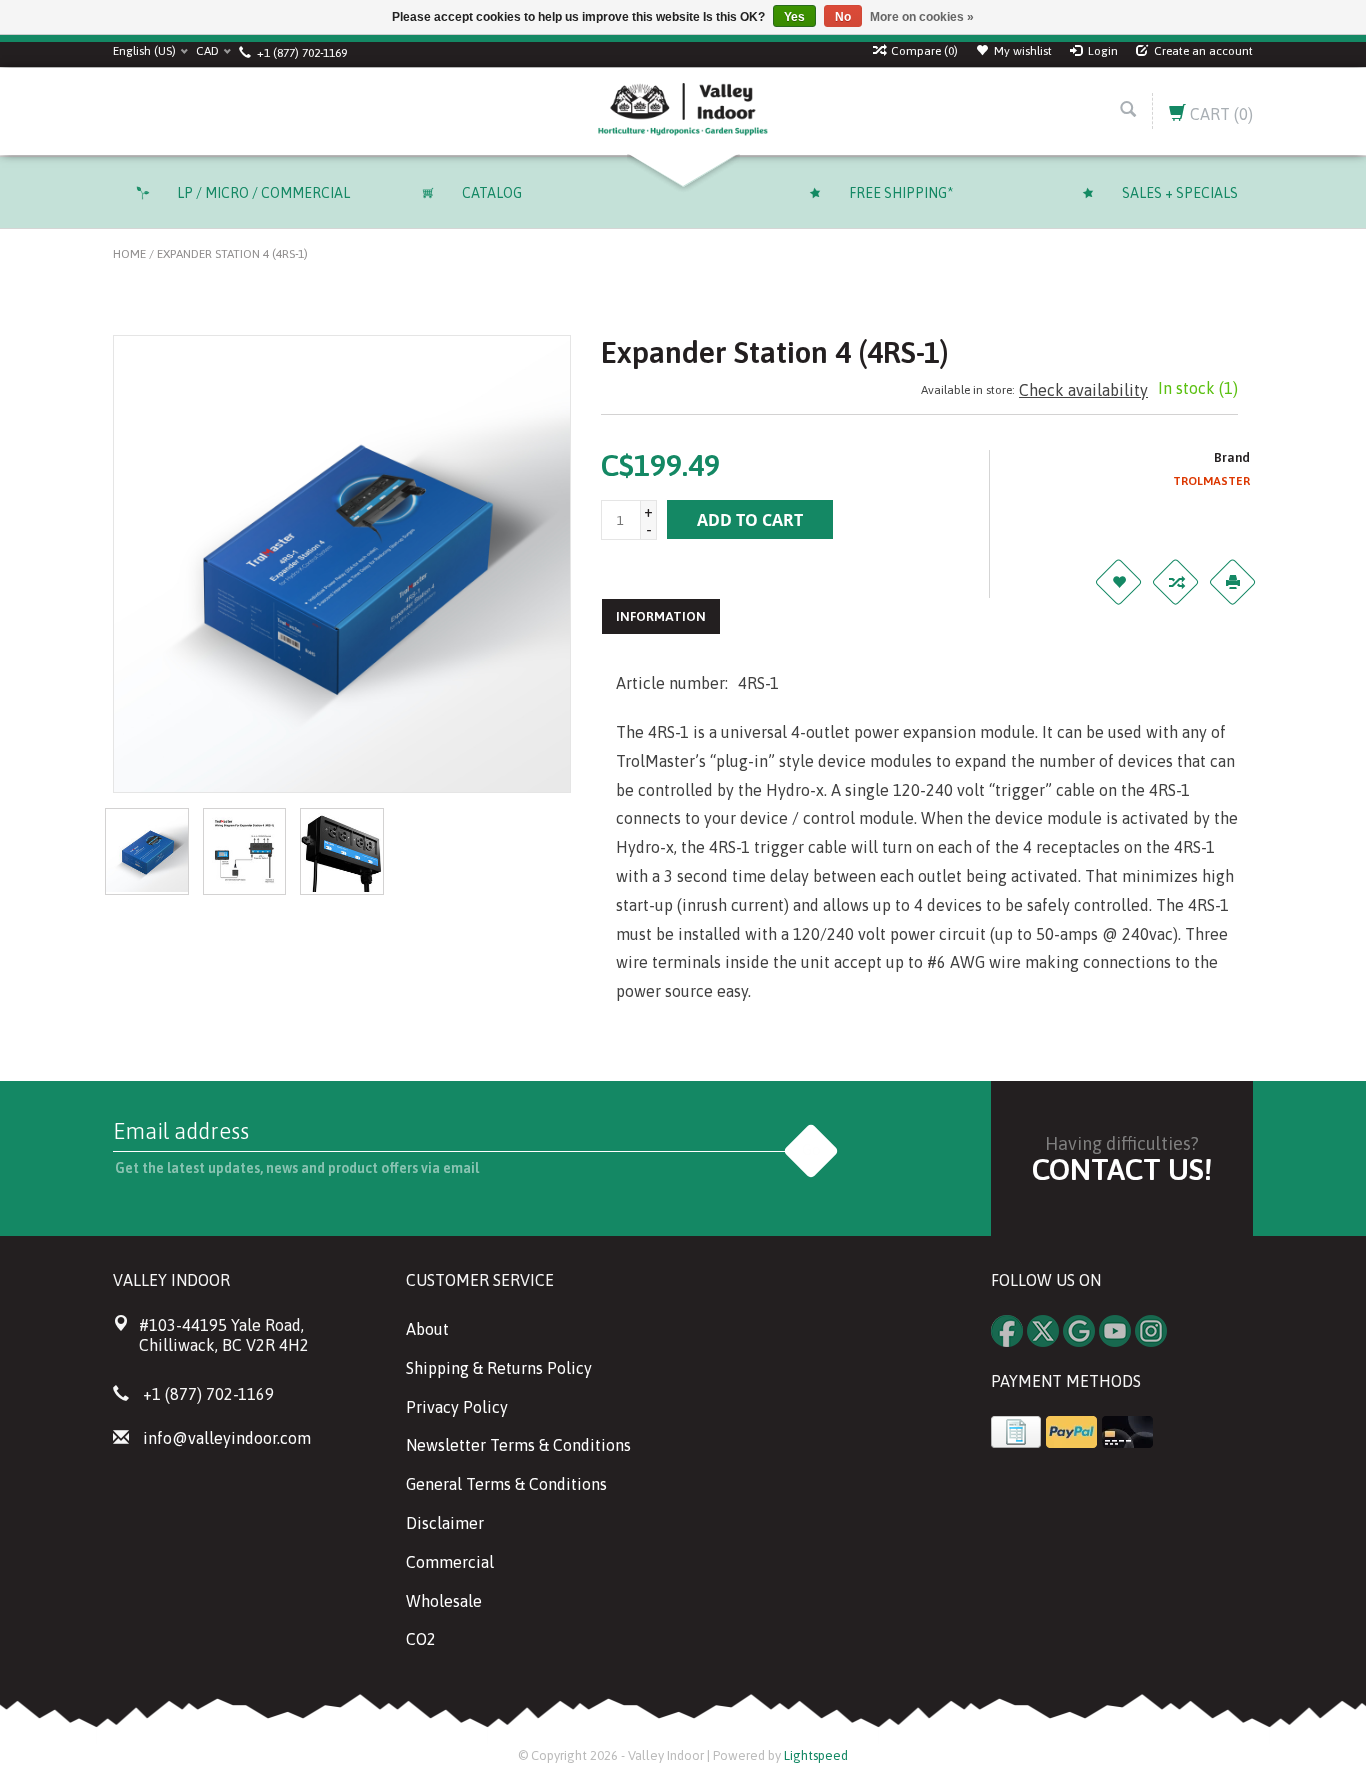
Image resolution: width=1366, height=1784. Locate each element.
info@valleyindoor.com (227, 1438)
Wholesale (444, 1601)
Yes (794, 17)
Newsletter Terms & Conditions (518, 1445)
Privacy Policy (457, 1407)
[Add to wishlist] (1119, 582)
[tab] (661, 616)
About (427, 1329)
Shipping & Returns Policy (499, 1368)
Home (129, 254)
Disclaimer (445, 1523)
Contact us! (1122, 1169)
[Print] (1233, 582)
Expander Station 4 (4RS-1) (232, 254)
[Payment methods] (1016, 1432)
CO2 (421, 1639)
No (843, 17)
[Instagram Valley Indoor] (1151, 1331)
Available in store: (968, 390)
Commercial (450, 1562)
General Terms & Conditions (506, 1484)
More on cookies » (922, 17)
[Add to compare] (1176, 582)
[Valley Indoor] (682, 111)
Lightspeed (816, 1755)
